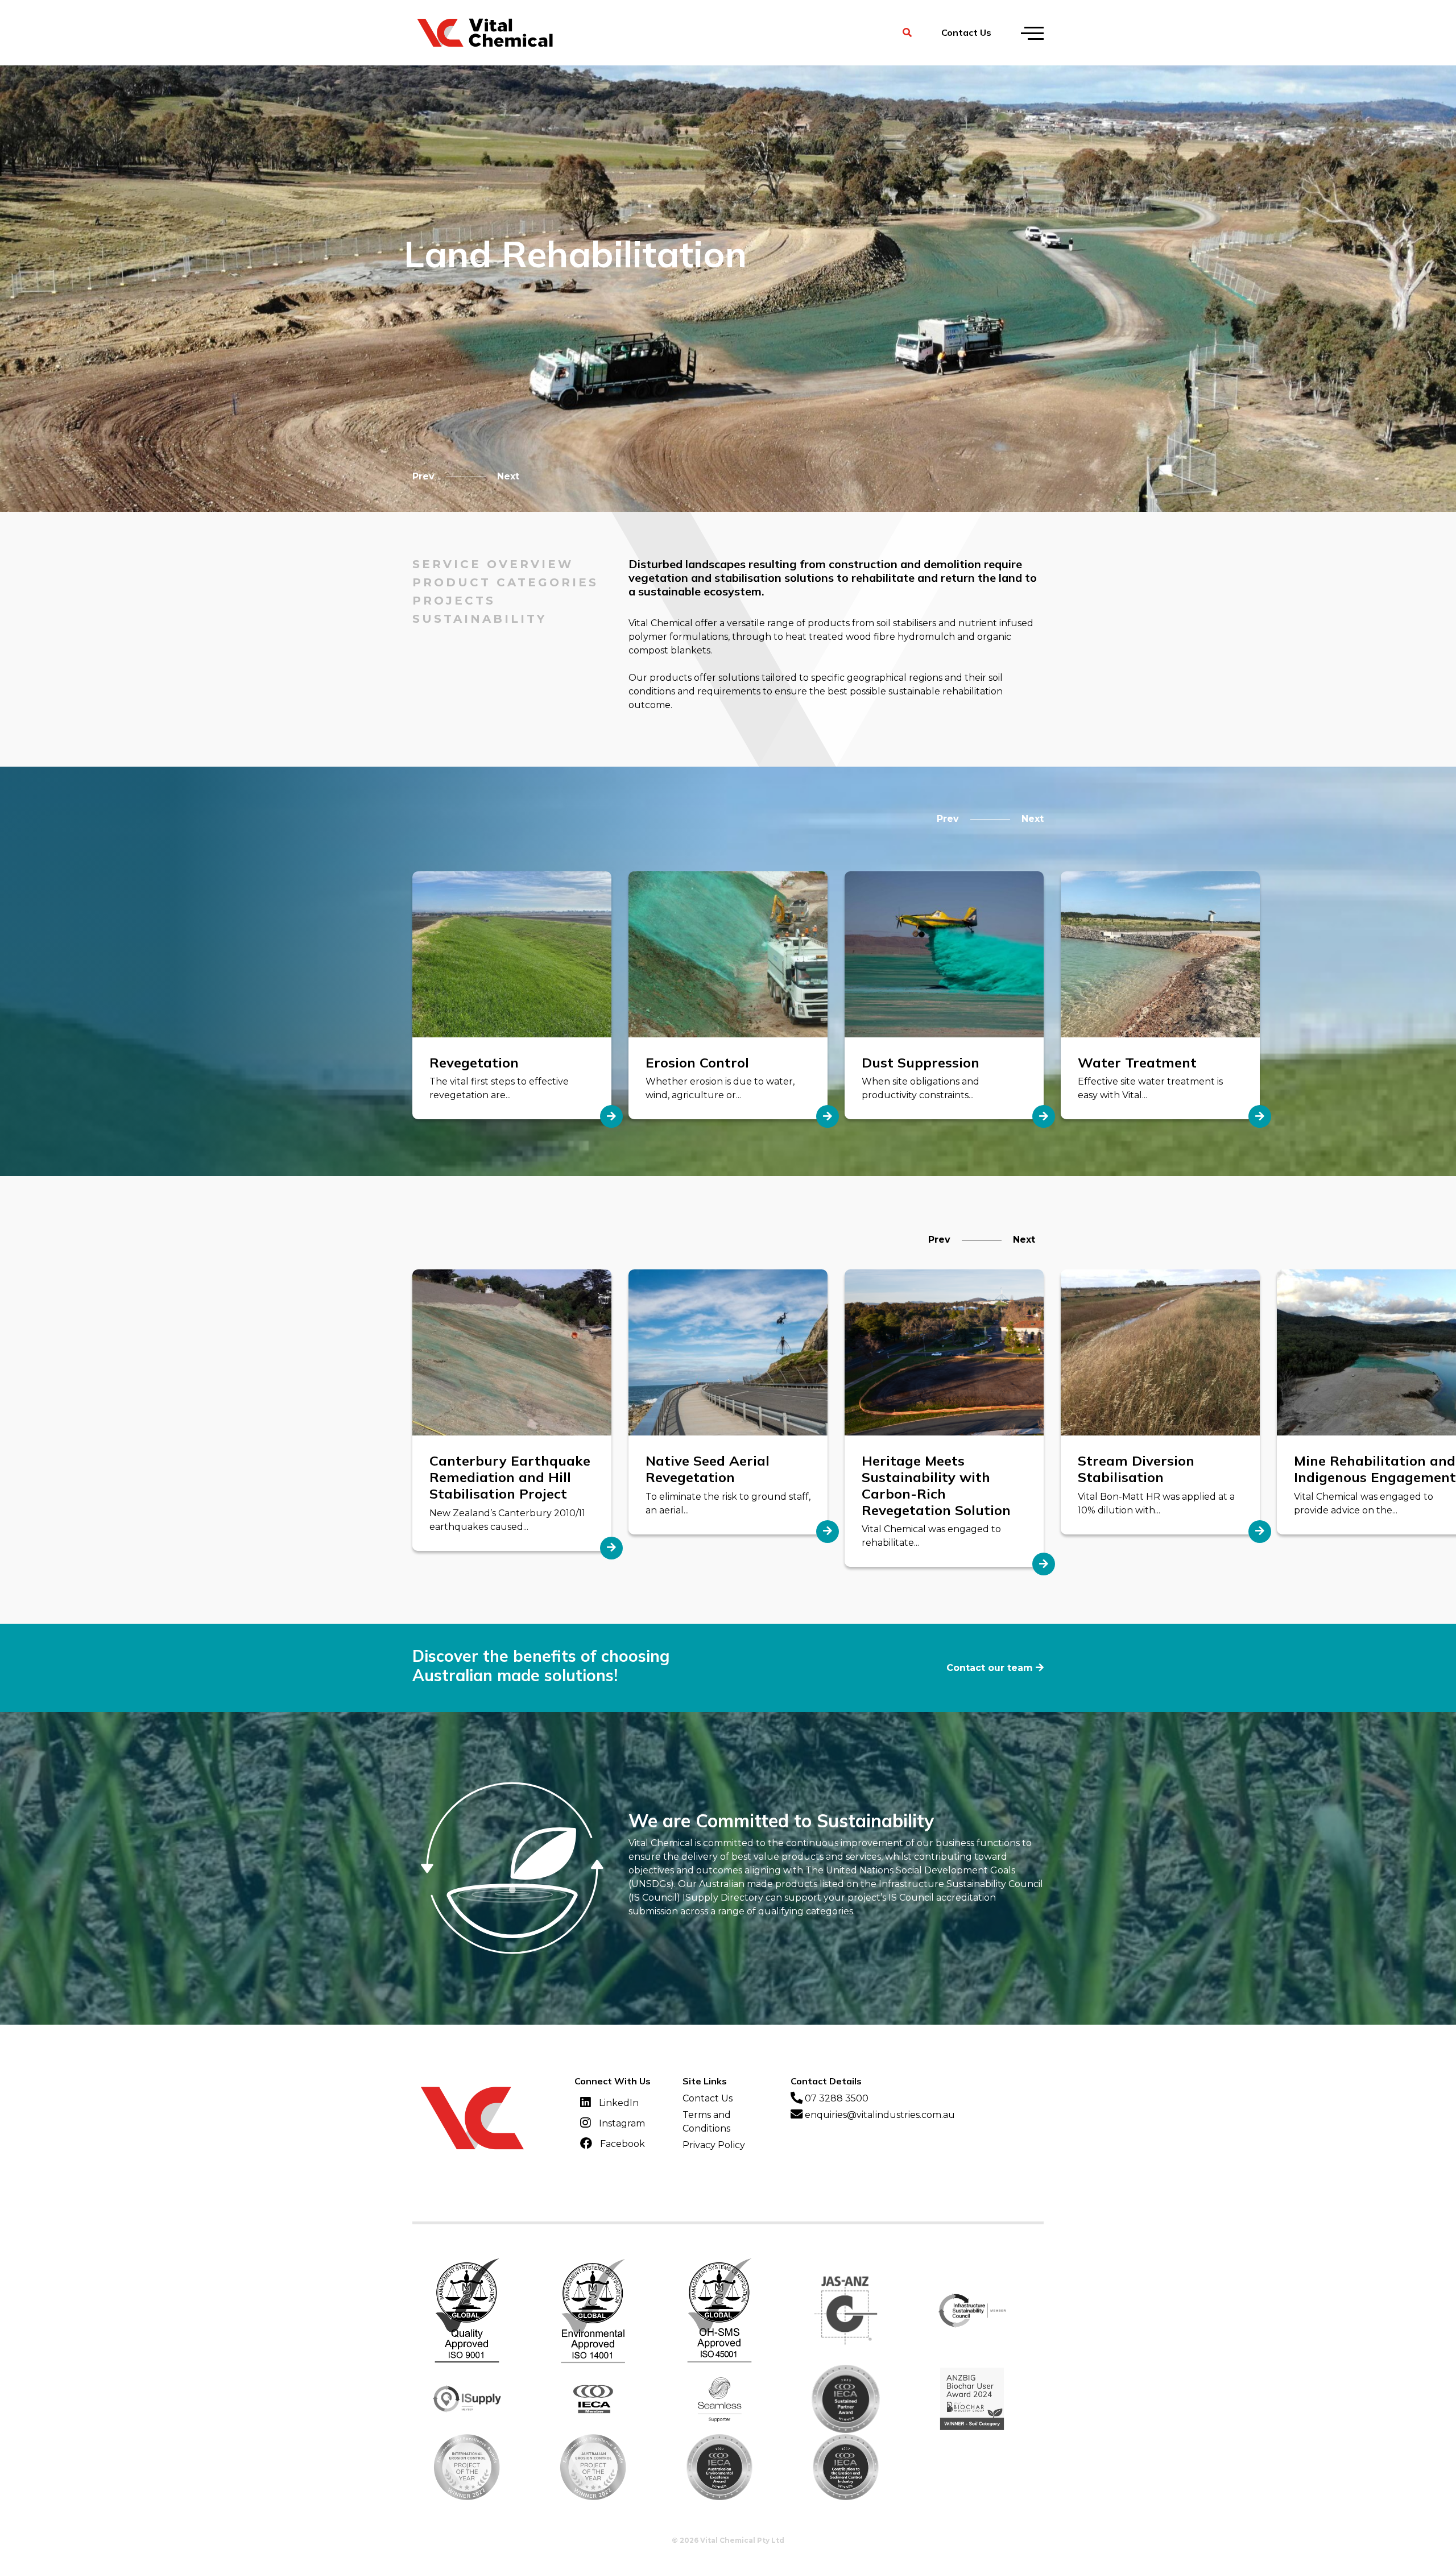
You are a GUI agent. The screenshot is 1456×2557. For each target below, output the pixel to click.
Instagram (621, 2123)
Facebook (621, 2143)
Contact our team (990, 1668)
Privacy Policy (714, 2145)
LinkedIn (618, 2102)
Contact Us (966, 32)
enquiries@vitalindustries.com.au (879, 2115)
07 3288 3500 (835, 2098)
